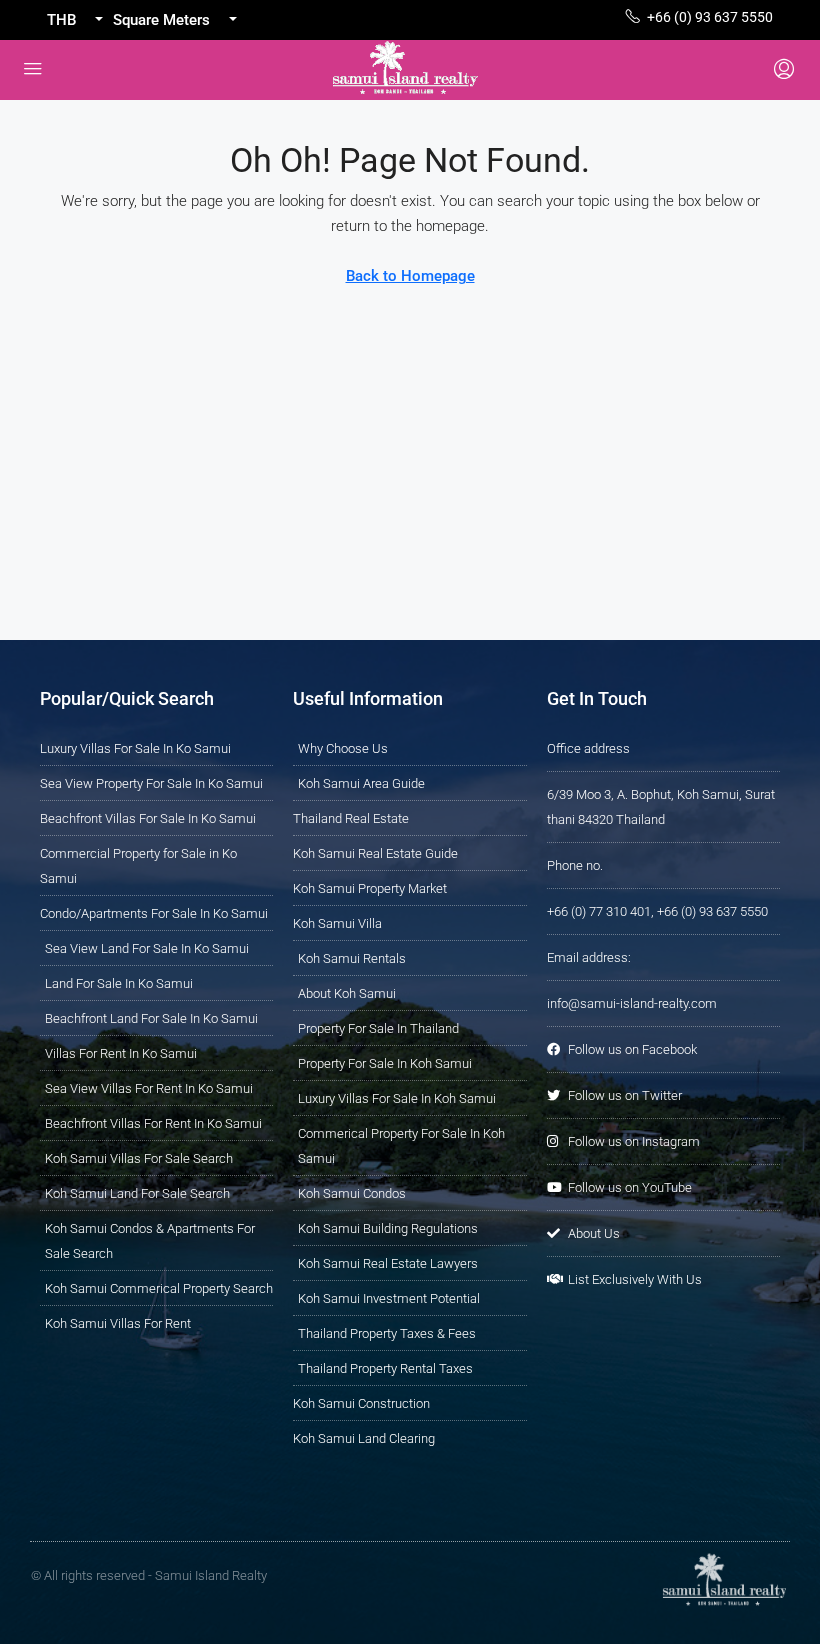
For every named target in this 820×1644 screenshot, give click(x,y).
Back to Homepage (410, 276)
